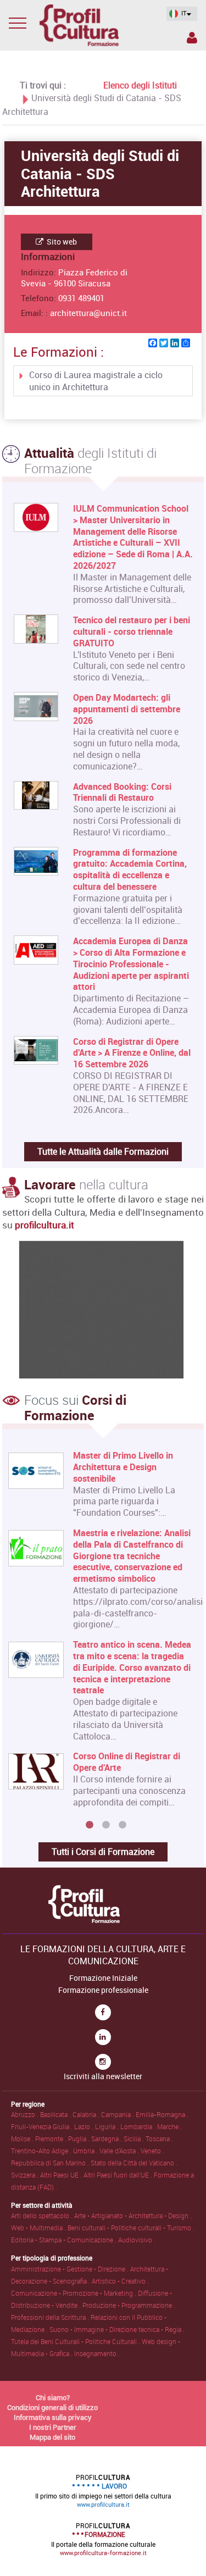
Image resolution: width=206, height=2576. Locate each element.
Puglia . (80, 2139)
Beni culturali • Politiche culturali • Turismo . (131, 2228)
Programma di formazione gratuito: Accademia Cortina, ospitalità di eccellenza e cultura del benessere (130, 870)
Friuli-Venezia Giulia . (43, 2126)
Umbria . (86, 2151)
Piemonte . (52, 2139)
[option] (101, 1633)
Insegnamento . (97, 2353)
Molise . (23, 2139)
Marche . (169, 2126)
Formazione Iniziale (103, 1978)
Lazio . (85, 2126)
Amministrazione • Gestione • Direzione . (71, 2269)
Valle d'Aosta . (120, 2151)
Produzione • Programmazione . (129, 2305)
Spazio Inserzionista (191, 40)
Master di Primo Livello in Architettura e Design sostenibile (123, 1467)
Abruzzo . (26, 2114)
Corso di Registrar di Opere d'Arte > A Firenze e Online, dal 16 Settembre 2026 (132, 1053)
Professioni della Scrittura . (51, 2317)
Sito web (61, 242)
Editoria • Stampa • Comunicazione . (65, 2240)
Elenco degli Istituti (140, 85)
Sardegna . (107, 2139)
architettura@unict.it (88, 313)
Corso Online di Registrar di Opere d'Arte (127, 1762)
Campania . (118, 2114)
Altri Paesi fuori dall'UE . (119, 2175)
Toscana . (159, 2139)
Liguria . (108, 2126)
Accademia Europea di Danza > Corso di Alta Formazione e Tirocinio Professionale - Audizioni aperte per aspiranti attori (131, 964)
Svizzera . (26, 2175)
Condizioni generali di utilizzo (52, 2407)
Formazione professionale (103, 1990)
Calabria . (87, 2114)
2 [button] (106, 1825)
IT (183, 13)
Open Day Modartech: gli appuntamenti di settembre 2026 (127, 709)
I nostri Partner (53, 2427)
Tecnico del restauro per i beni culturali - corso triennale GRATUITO (132, 631)
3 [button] (123, 1825)
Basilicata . (56, 2114)
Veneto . (152, 2151)
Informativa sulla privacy (53, 2417)
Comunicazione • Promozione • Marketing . (74, 2293)
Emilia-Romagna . (162, 2114)
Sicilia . (135, 2139)
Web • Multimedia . (39, 2228)
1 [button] (90, 1825)
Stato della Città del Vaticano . (134, 2163)
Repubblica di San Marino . (51, 2163)
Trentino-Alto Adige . (42, 2151)
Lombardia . (139, 2126)
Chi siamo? (53, 2397)
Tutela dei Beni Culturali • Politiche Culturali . (76, 2341)
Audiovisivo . (137, 2240)
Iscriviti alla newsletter (103, 2076)
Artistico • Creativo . (120, 2281)
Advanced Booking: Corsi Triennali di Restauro (122, 793)
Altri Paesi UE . (62, 2175)
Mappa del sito (52, 2437)
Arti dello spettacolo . (43, 2215)
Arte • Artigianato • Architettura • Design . (133, 2215)
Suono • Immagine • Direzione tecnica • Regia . (117, 2329)
